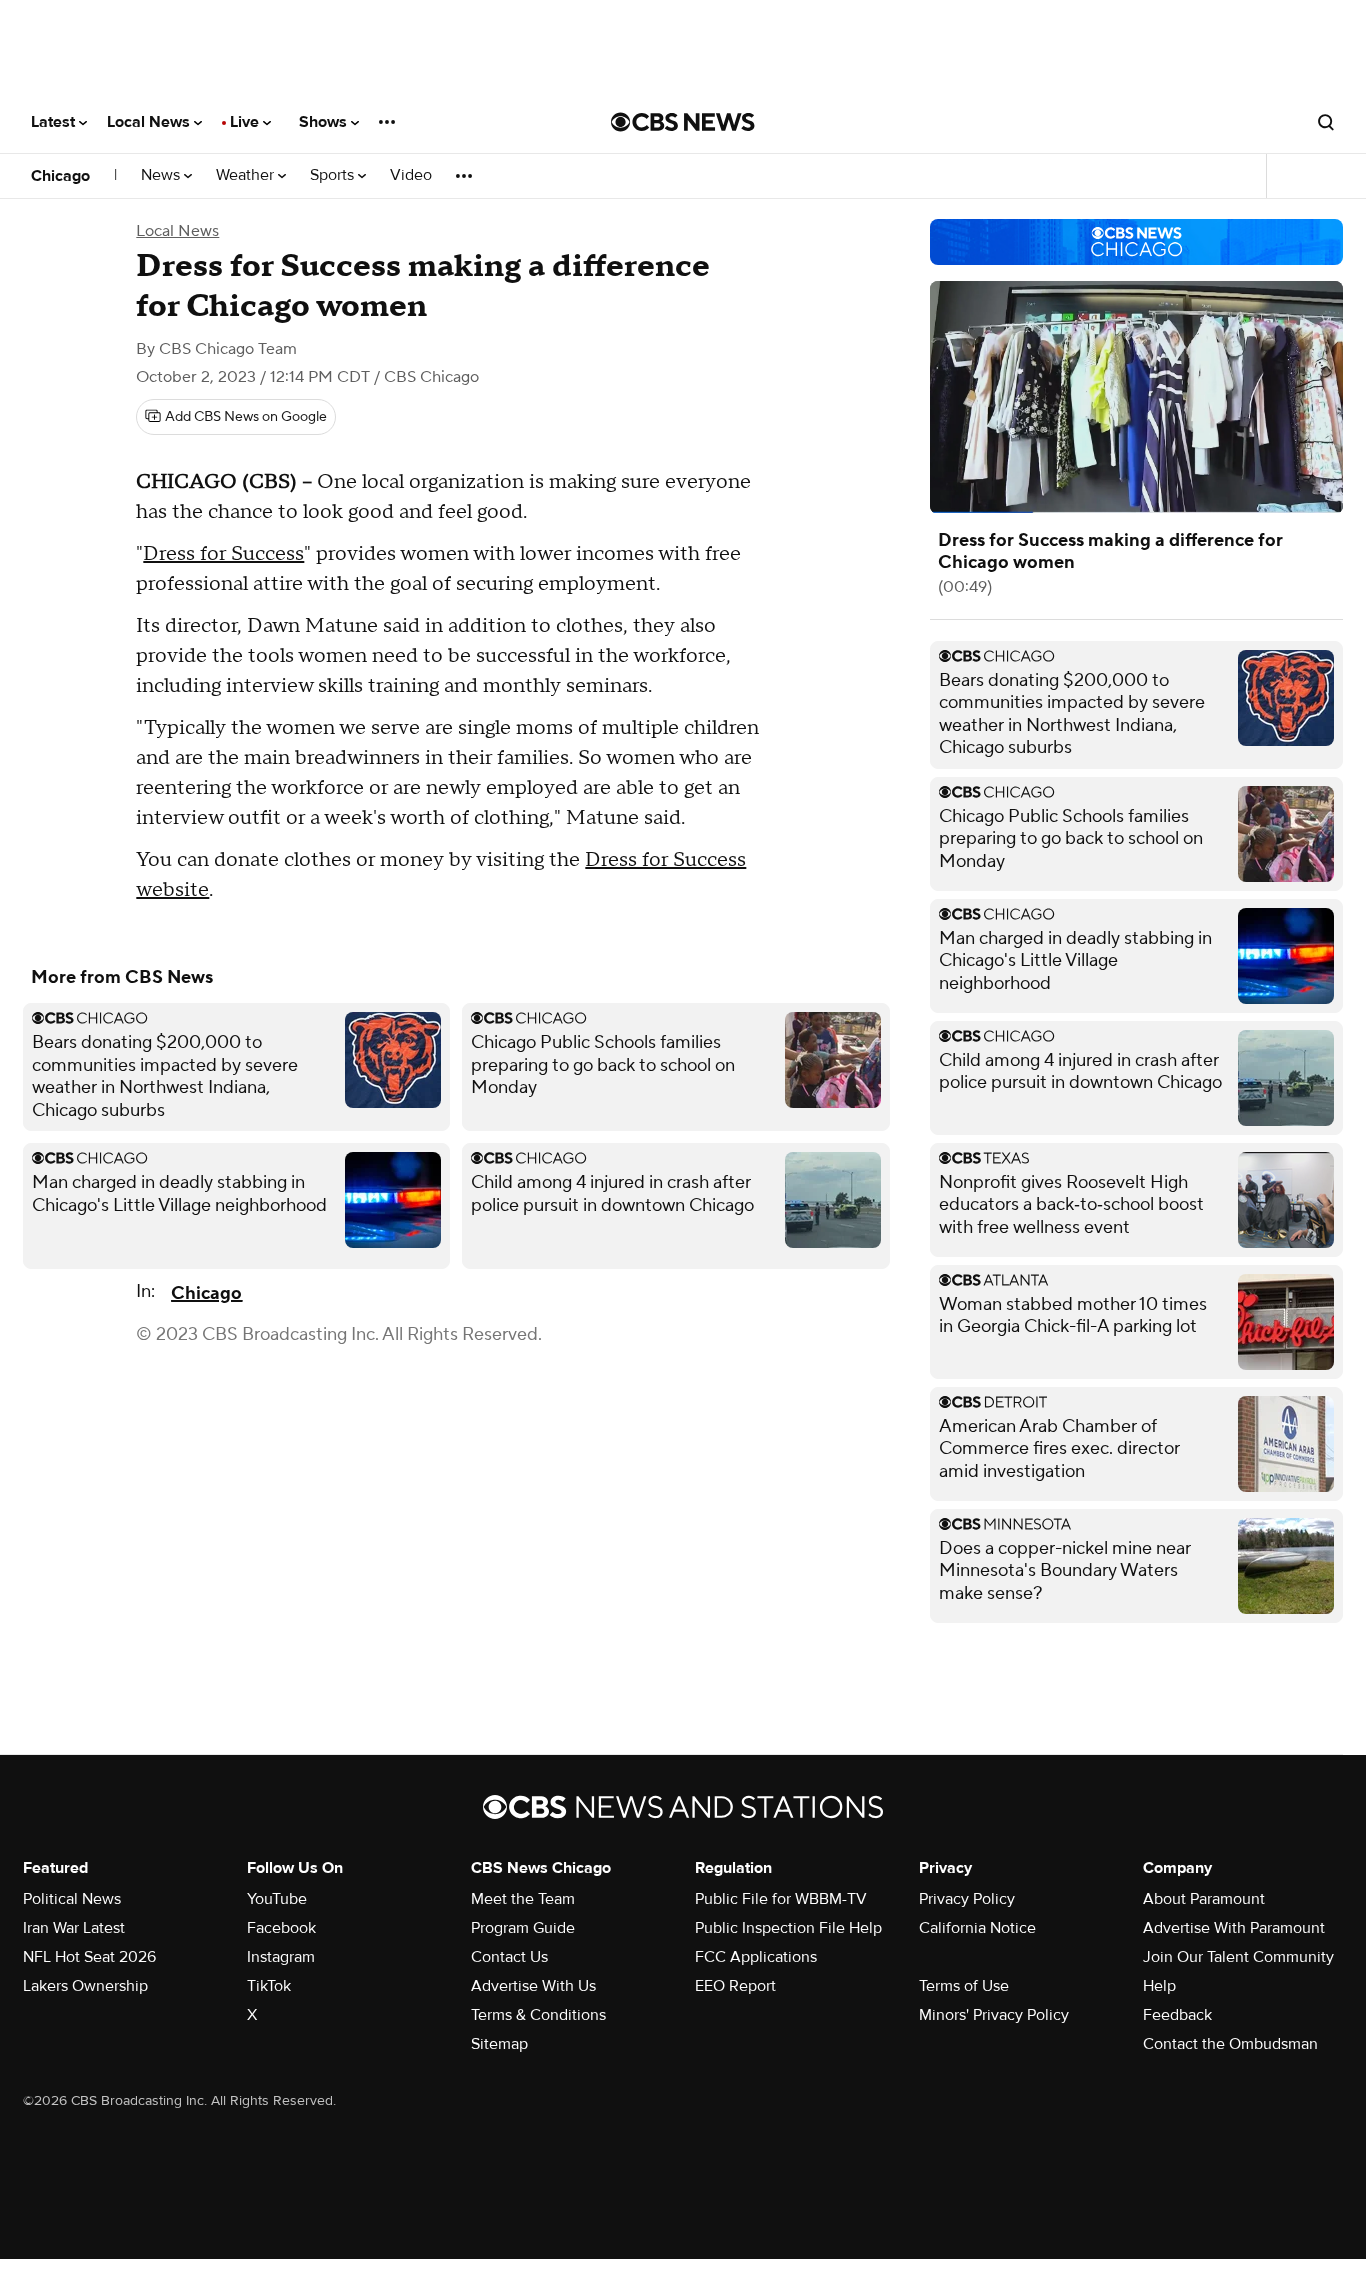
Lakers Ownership (85, 1986)
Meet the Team (523, 1899)
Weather (247, 175)
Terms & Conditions (538, 2015)
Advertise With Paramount (1234, 1928)
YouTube (277, 1899)
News (162, 175)
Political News (72, 1899)
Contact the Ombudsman (1230, 2044)
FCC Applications (756, 1957)
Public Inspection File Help (788, 1928)
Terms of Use (964, 1986)
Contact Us (509, 1957)
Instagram (281, 1957)
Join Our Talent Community (1238, 1957)
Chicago (60, 176)
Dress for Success (223, 554)
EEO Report (735, 1986)
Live (246, 122)
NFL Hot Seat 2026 (89, 1957)
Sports (334, 175)
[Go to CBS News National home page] (683, 122)
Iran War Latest (74, 1928)
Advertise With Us (533, 1986)
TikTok (269, 1986)
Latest (55, 122)
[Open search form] (1326, 122)
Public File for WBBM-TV (781, 1899)
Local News (150, 122)
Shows (325, 122)
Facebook (281, 1928)
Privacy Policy (967, 1899)
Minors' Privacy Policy (994, 2015)
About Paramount (1204, 1899)
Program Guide (523, 1928)
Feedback (1177, 2015)
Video (411, 175)
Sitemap (499, 2044)
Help (1159, 1986)
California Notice (977, 1928)
